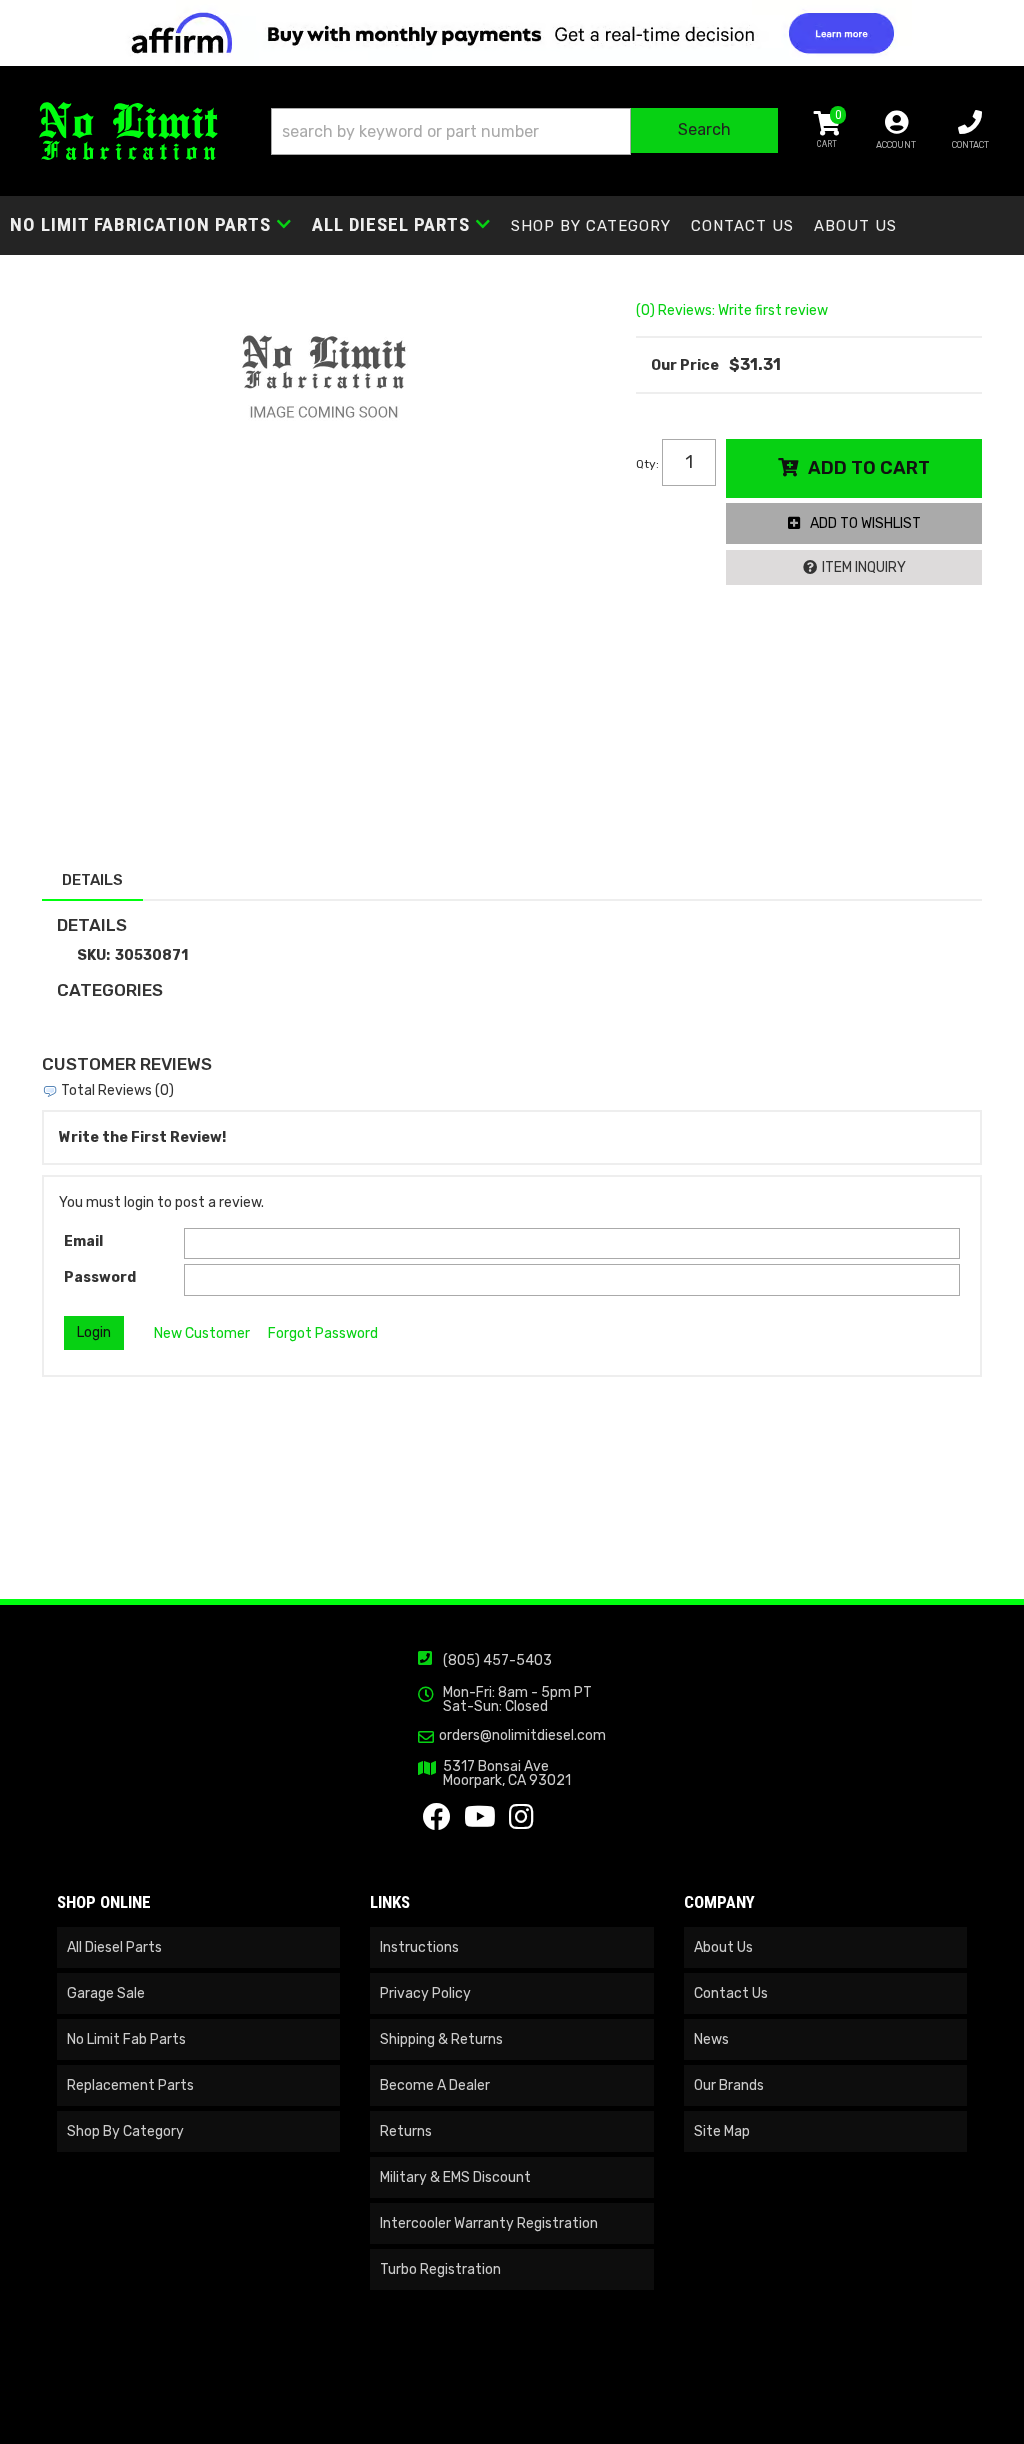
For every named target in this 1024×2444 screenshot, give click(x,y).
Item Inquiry (864, 567)
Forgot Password (323, 1333)
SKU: (93, 955)
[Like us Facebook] (437, 1822)
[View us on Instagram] (521, 1822)
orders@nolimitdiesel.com (522, 1736)
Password (100, 1277)
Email (83, 1241)
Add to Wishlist (865, 523)
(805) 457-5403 (497, 1660)
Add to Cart (869, 468)
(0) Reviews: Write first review (732, 310)
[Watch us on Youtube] (480, 1822)
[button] (524, 131)
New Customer (202, 1333)
